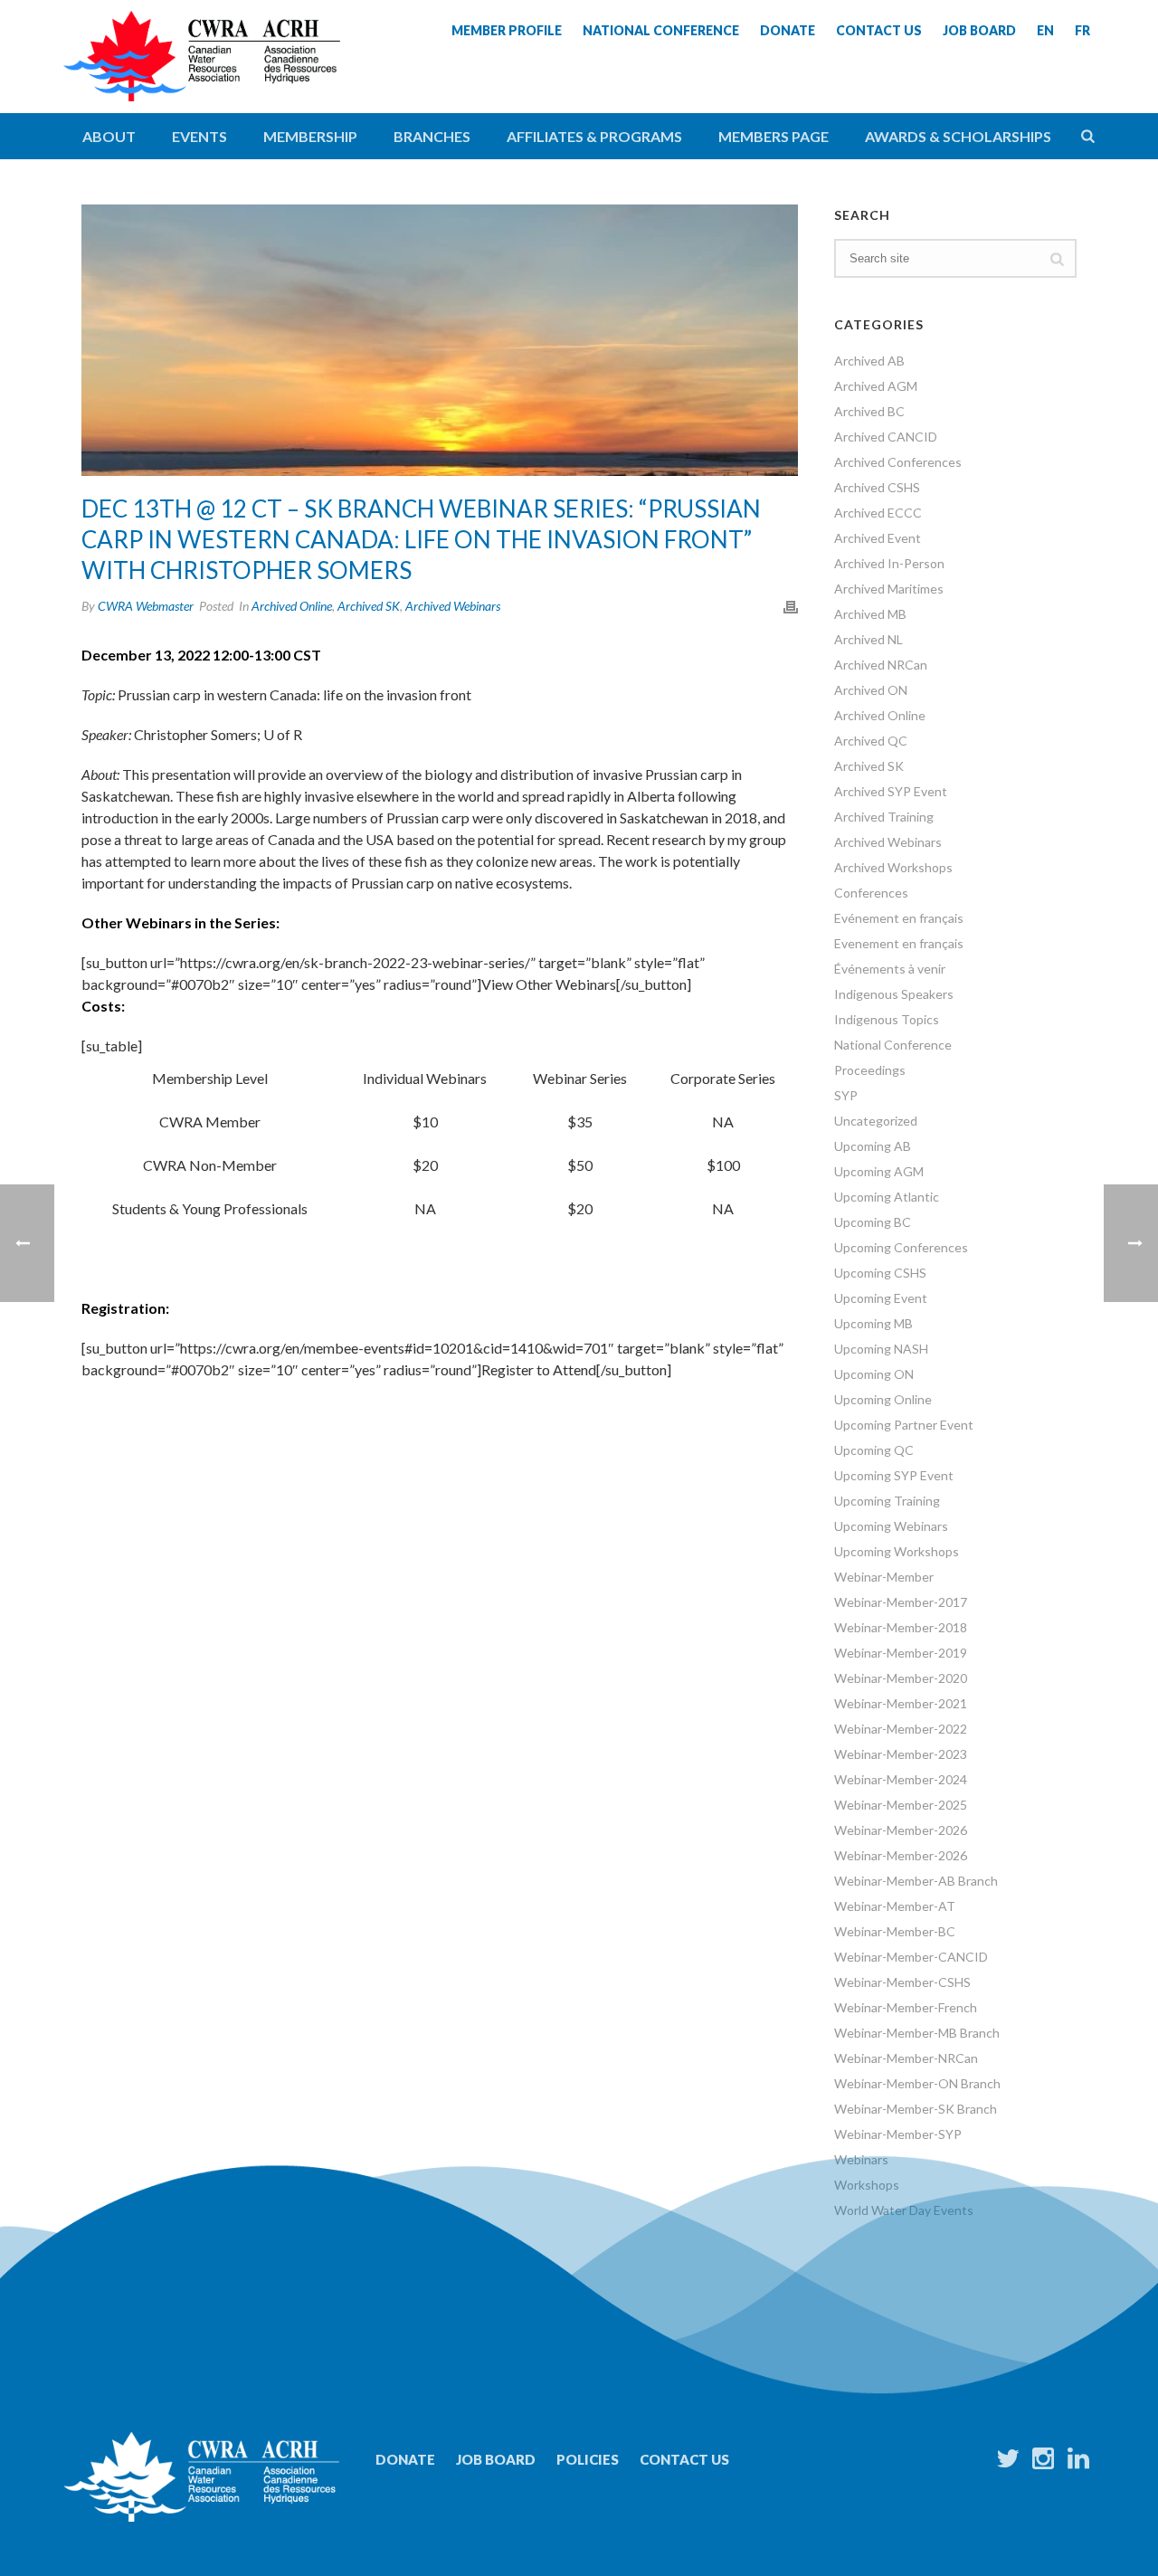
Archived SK (369, 606)
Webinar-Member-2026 (901, 1830)
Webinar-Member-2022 (901, 1729)
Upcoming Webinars (891, 1526)
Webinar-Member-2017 (901, 1602)
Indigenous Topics (887, 1019)
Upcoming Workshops (897, 1551)
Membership (310, 136)
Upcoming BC (873, 1222)
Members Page (774, 136)
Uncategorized (876, 1121)
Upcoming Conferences (901, 1247)
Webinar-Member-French (906, 2007)
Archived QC (871, 741)
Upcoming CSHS (880, 1273)
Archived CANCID (886, 437)
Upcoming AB (873, 1146)
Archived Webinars (453, 606)
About (109, 136)
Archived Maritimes (889, 589)
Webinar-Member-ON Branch (917, 2083)
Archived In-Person (889, 563)
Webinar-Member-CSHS (902, 1982)
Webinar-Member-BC (895, 1931)
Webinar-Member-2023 (901, 1754)
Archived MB (870, 614)
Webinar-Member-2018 (901, 1627)
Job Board (496, 2459)
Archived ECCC (878, 513)
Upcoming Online (883, 1399)
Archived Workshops (893, 867)
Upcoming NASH (881, 1349)
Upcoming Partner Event (904, 1425)
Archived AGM (876, 386)
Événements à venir (890, 969)
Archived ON (871, 690)
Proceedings (870, 1070)
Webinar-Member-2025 (901, 1805)
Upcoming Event (881, 1298)
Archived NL (868, 639)
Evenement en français (899, 943)
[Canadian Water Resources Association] (202, 72)
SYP (846, 1095)
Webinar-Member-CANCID (911, 1957)
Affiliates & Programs (594, 136)
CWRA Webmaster (146, 606)
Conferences (871, 893)
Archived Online (292, 606)
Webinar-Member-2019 (901, 1653)
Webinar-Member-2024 (901, 1779)
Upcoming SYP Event (894, 1475)
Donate (405, 2459)
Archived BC (869, 411)
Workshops (867, 2185)
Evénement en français (899, 918)
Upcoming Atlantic (887, 1197)
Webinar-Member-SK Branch (916, 2109)
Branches (432, 136)
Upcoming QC (874, 1450)
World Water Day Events (904, 2210)
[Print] (791, 605)
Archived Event (878, 538)
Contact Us (684, 2459)
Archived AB (869, 361)
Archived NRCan (881, 665)
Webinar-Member (884, 1577)
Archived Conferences (898, 462)
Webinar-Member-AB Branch (916, 1881)
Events (199, 136)
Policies (588, 2459)
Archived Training (884, 817)
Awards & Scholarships (958, 136)
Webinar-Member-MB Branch (917, 2033)
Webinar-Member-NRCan (906, 2058)
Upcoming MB (873, 1323)
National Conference (893, 1045)
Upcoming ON (874, 1374)
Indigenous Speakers (894, 994)
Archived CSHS (877, 487)
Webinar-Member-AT (895, 1906)
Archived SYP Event (891, 791)
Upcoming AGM (879, 1171)
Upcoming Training (887, 1501)
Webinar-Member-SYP (898, 2134)
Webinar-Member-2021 (901, 1703)
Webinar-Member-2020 (901, 1678)
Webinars (861, 2159)
